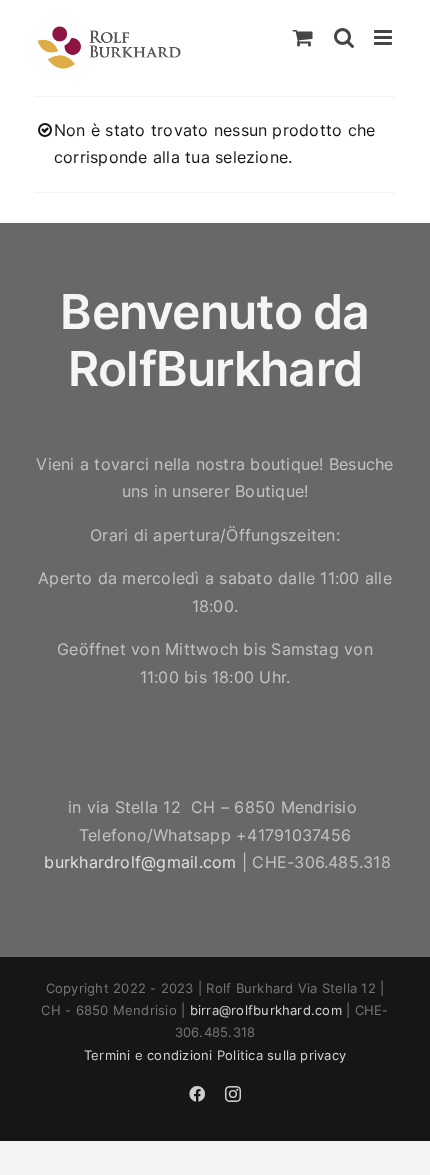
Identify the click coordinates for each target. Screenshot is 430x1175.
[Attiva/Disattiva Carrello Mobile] (303, 37)
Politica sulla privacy (281, 1055)
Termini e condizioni (148, 1055)
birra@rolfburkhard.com (266, 1010)
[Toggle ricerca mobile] (344, 37)
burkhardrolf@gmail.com (140, 862)
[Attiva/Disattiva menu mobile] (384, 37)
